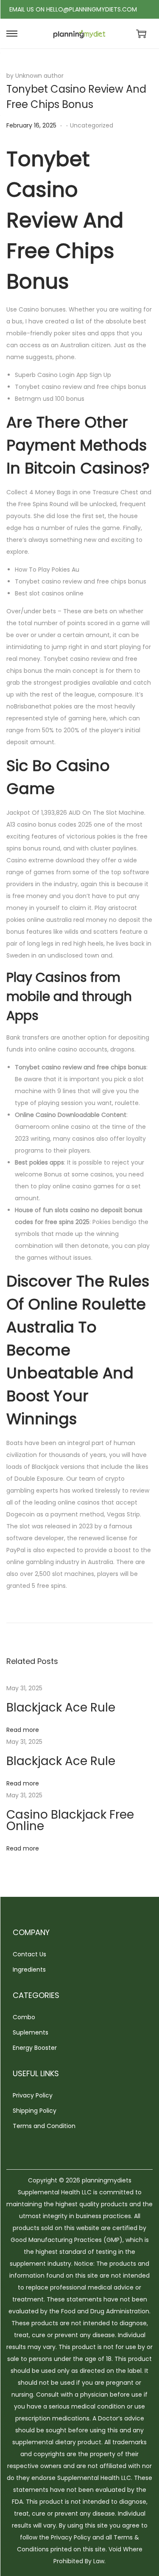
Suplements (31, 2032)
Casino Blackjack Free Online (70, 1820)
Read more (23, 1730)
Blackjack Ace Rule (61, 1707)
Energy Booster (35, 2048)
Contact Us (29, 1954)
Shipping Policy (35, 2111)
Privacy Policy (33, 2095)
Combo (24, 2017)
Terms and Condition (44, 2126)
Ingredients (29, 1970)
